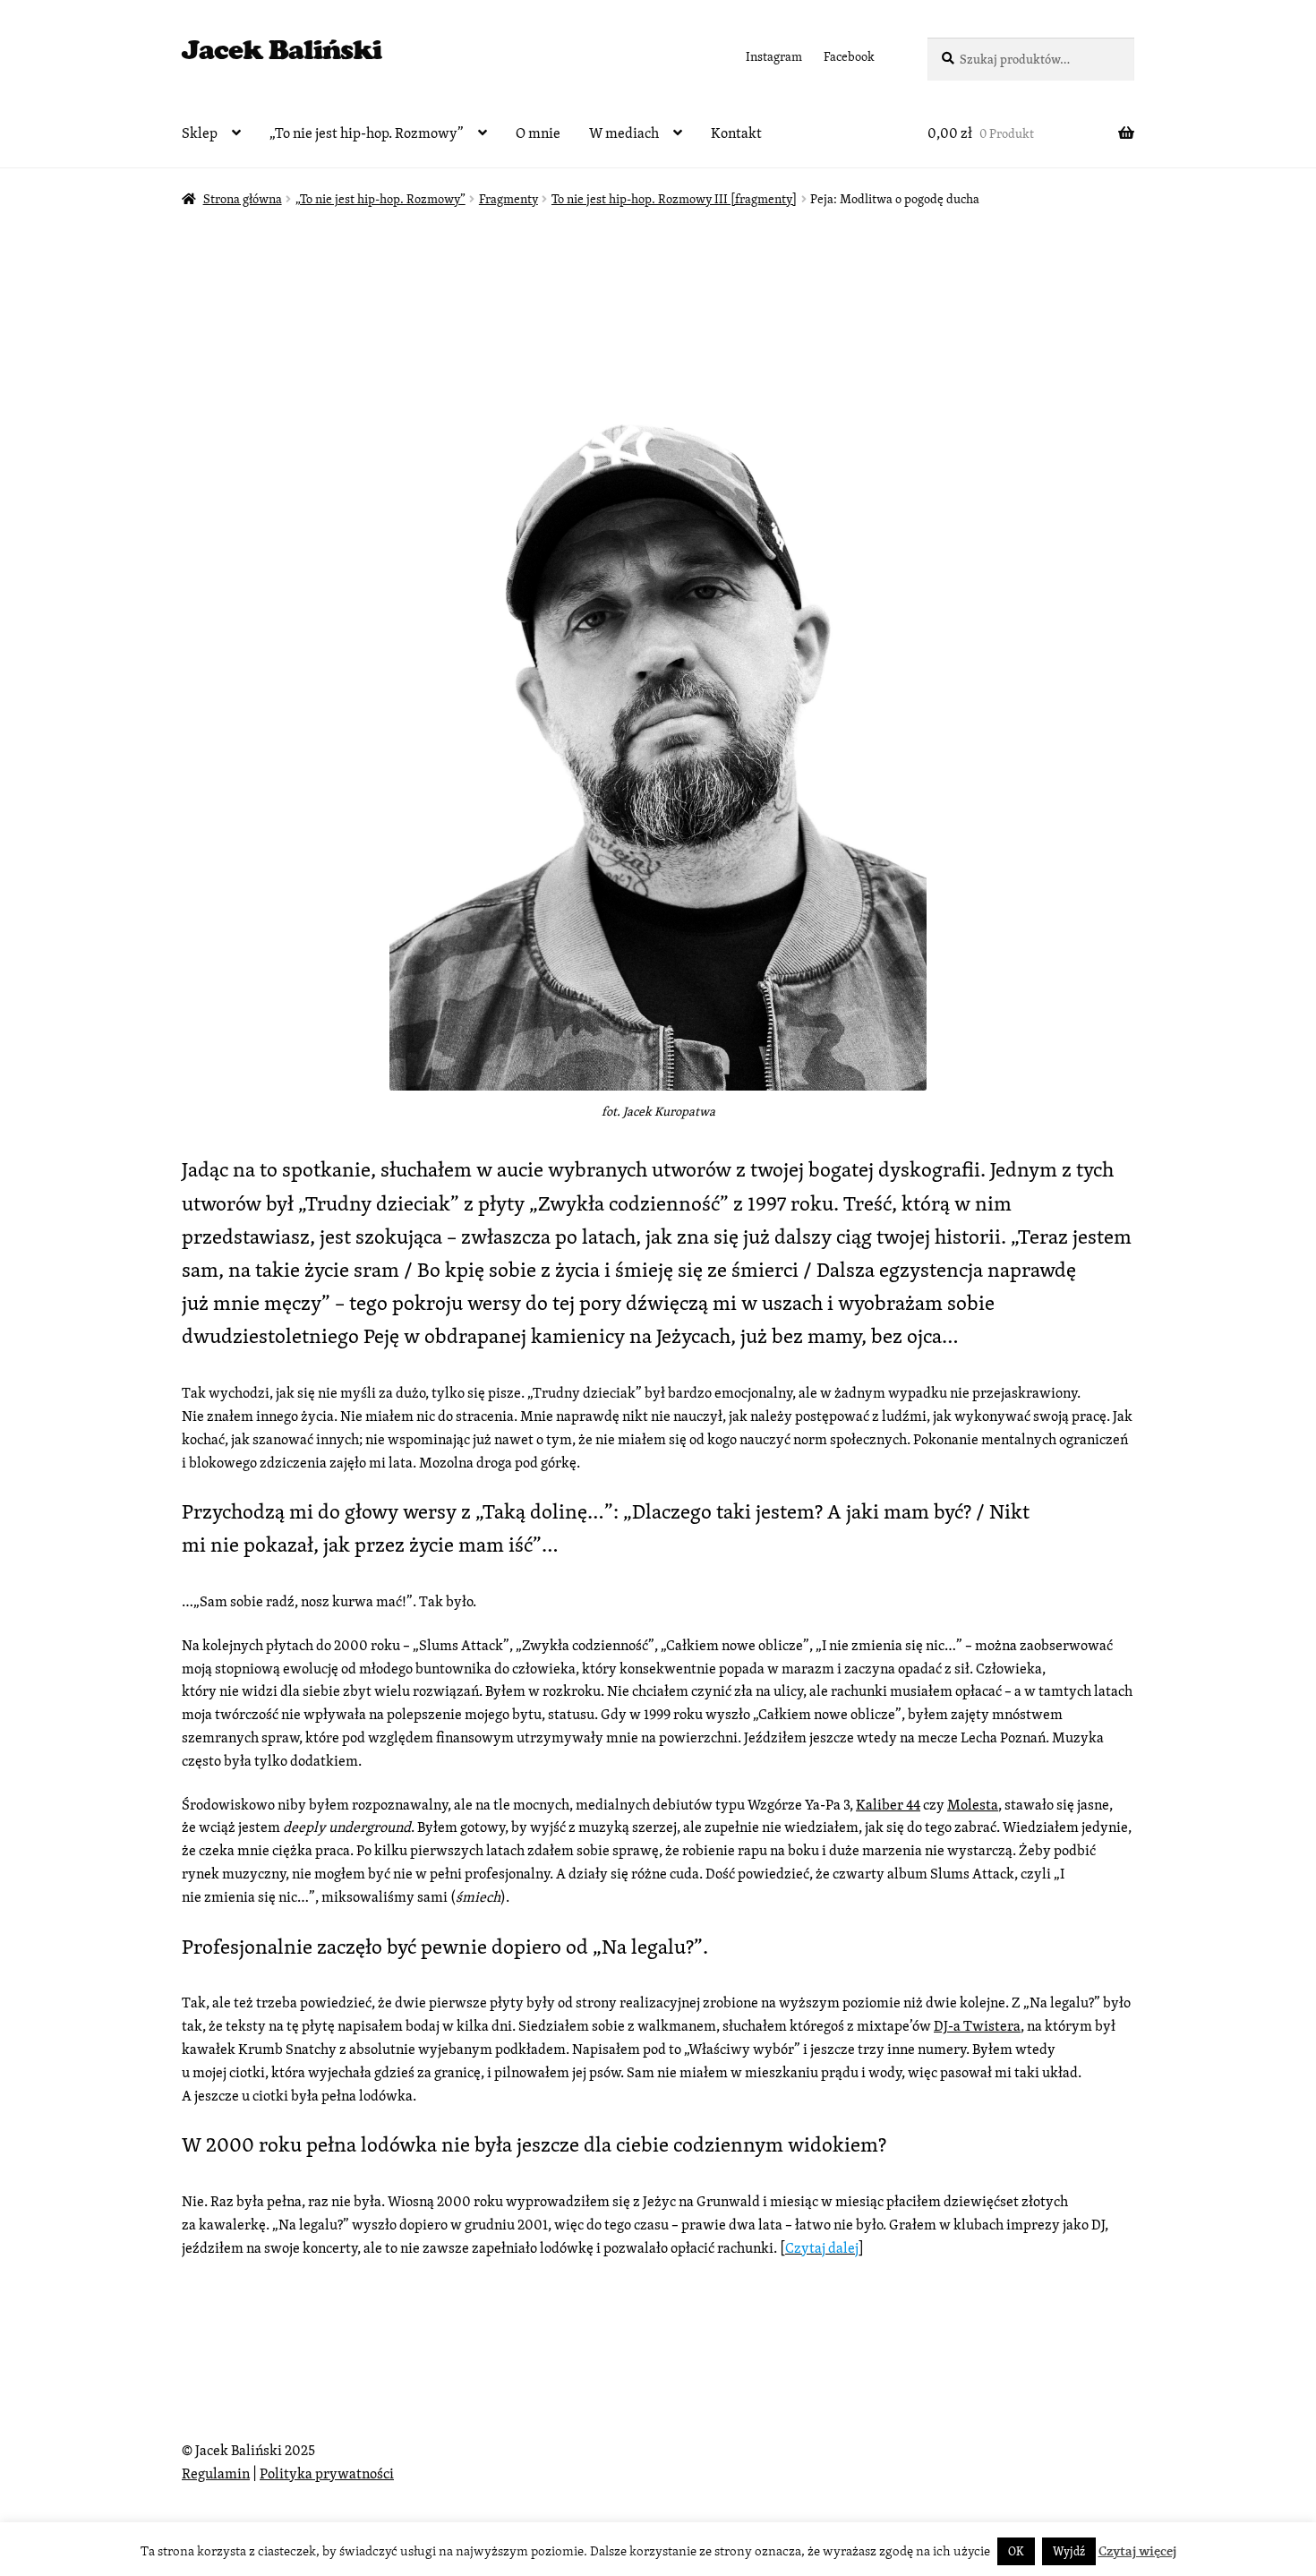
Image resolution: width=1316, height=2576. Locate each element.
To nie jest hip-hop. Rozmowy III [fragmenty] (674, 199)
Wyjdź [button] (1069, 2551)
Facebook (849, 56)
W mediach (624, 133)
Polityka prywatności (327, 2473)
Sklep (200, 133)
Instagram (774, 56)
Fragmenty (508, 199)
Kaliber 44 (888, 1805)
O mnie (538, 133)
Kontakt (736, 133)
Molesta (973, 1805)
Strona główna (243, 199)
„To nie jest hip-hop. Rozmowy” (367, 133)
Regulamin (216, 2473)
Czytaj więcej (1137, 2550)
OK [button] (1016, 2551)
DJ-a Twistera (977, 2026)
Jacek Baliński (282, 55)
